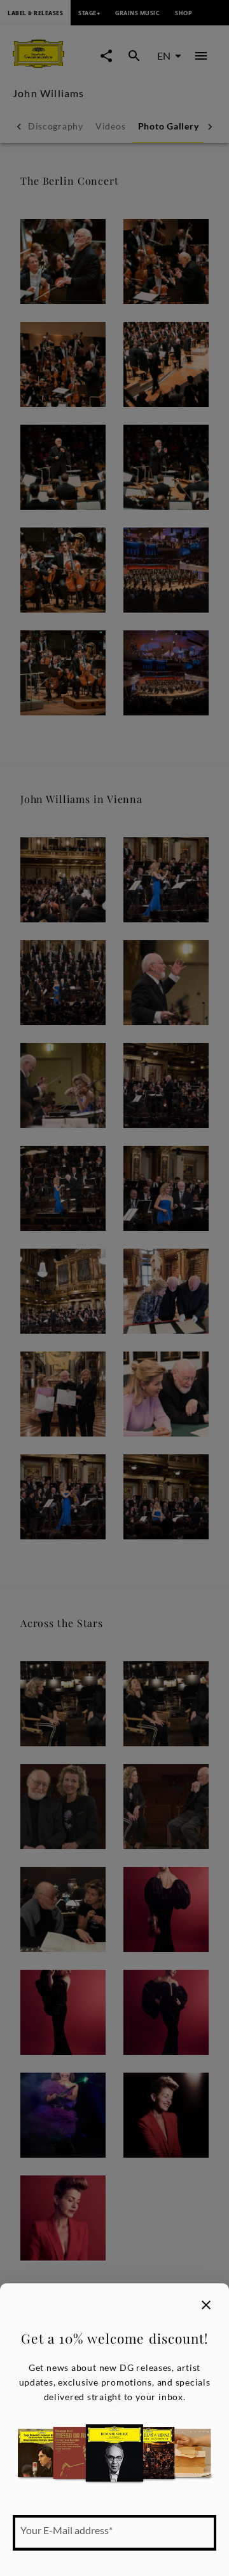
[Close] (206, 2305)
